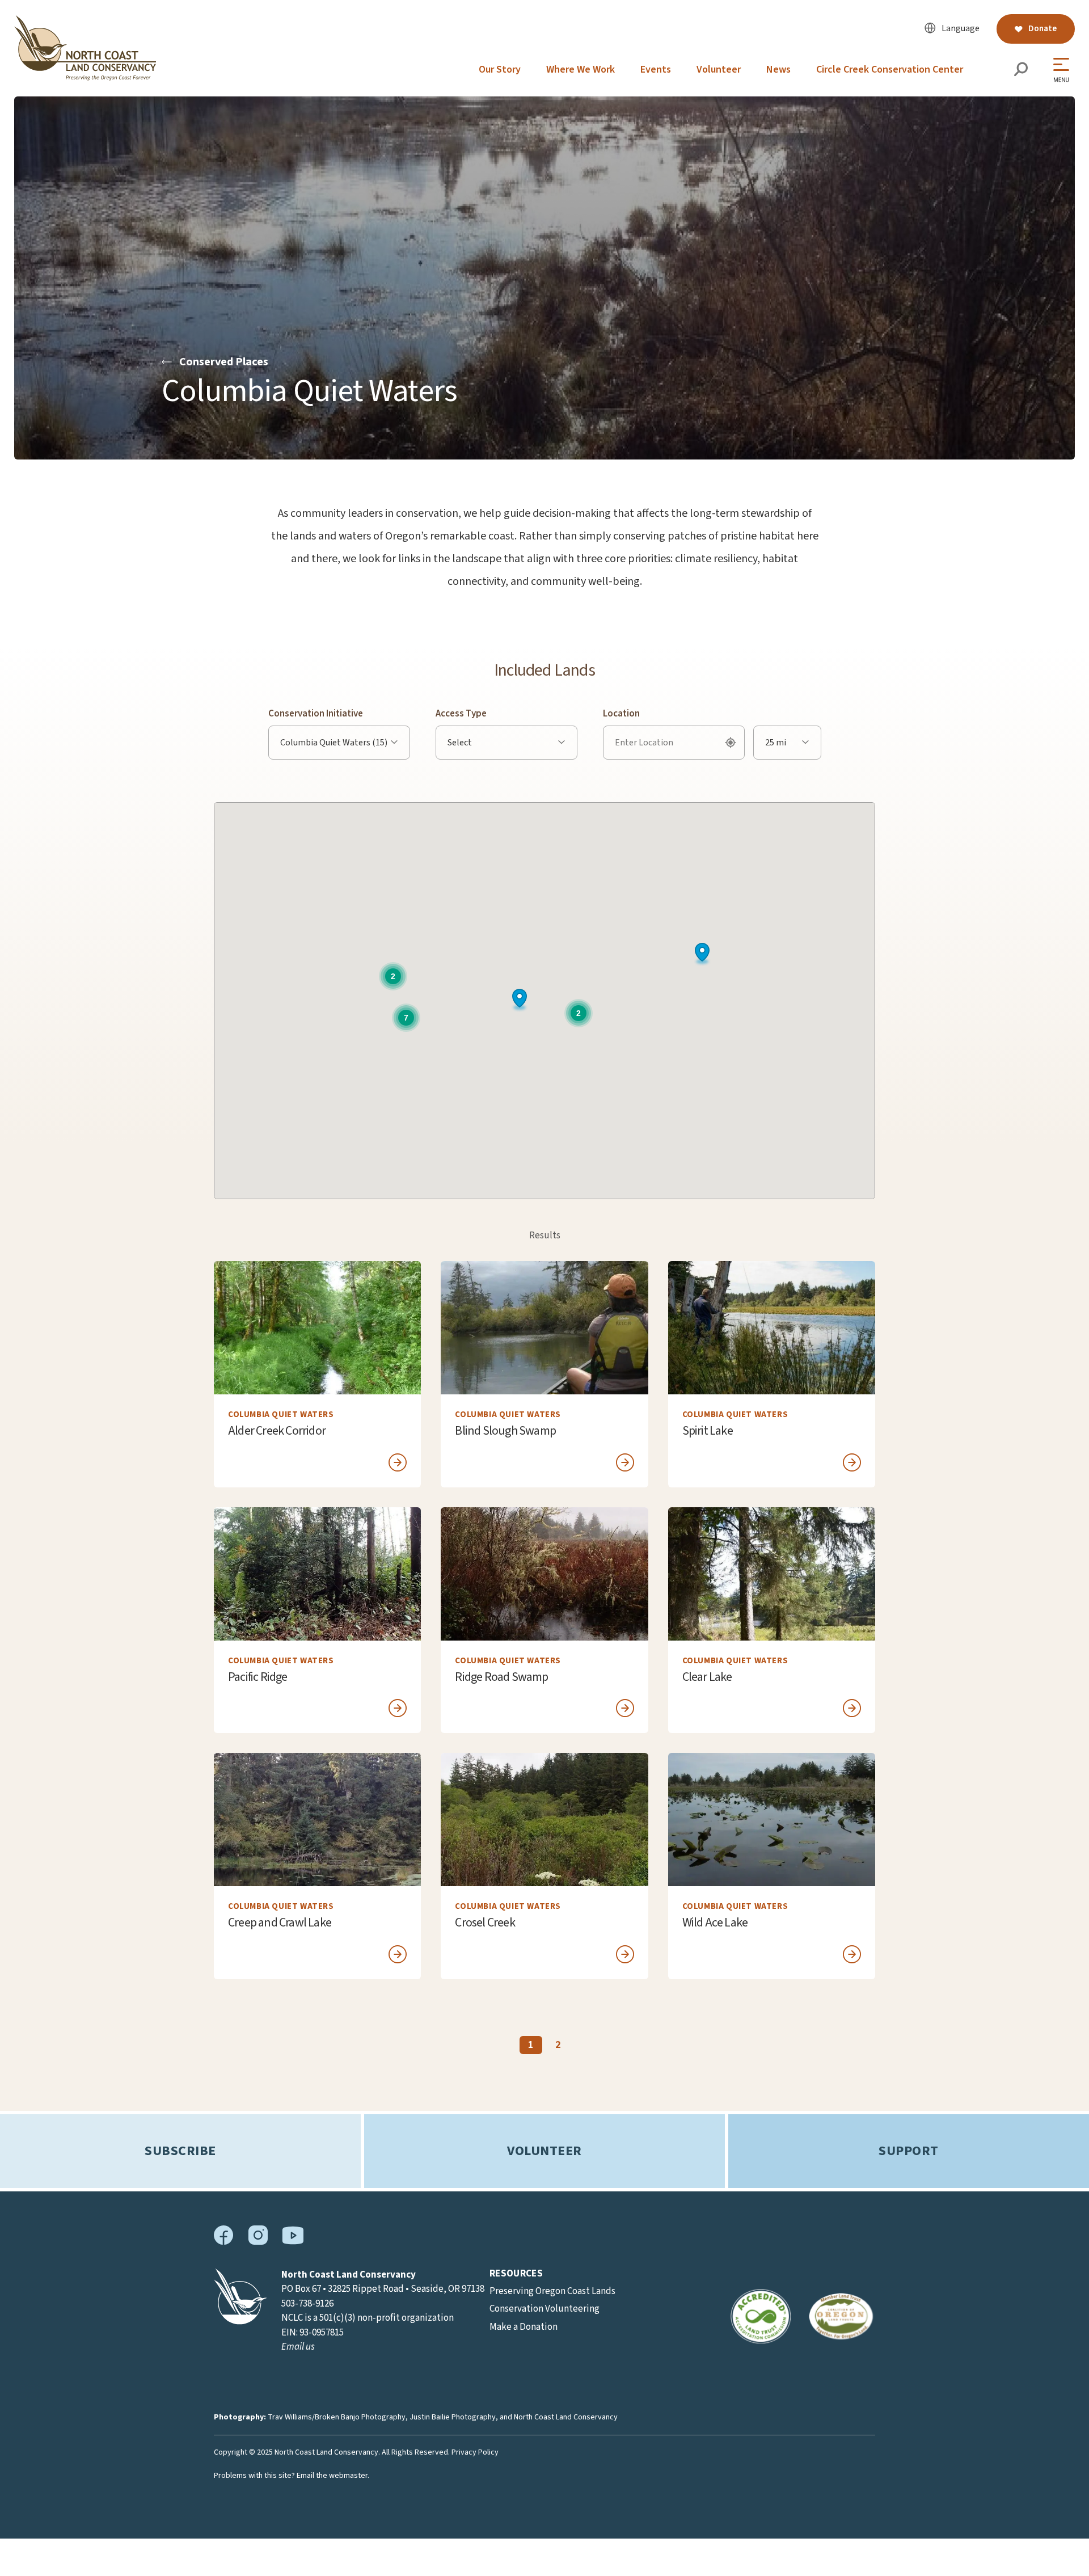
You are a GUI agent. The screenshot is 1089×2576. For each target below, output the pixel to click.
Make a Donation (524, 2327)
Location (621, 714)
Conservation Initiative (316, 714)
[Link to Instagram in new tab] (258, 2242)
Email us (298, 2347)
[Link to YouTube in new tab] (293, 2242)
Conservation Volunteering (544, 2309)
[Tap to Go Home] (85, 78)
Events (656, 69)
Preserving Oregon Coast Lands (552, 2291)
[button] (702, 954)
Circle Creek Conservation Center (890, 69)
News (778, 69)
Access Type (461, 714)
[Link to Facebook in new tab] (224, 2242)
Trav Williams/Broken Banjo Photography (337, 2417)
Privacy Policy (475, 2452)
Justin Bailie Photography (453, 2417)
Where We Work (581, 69)
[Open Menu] (1064, 70)
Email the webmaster (332, 2476)
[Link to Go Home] (240, 2322)
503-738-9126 (307, 2304)
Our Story (500, 69)
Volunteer (719, 69)
